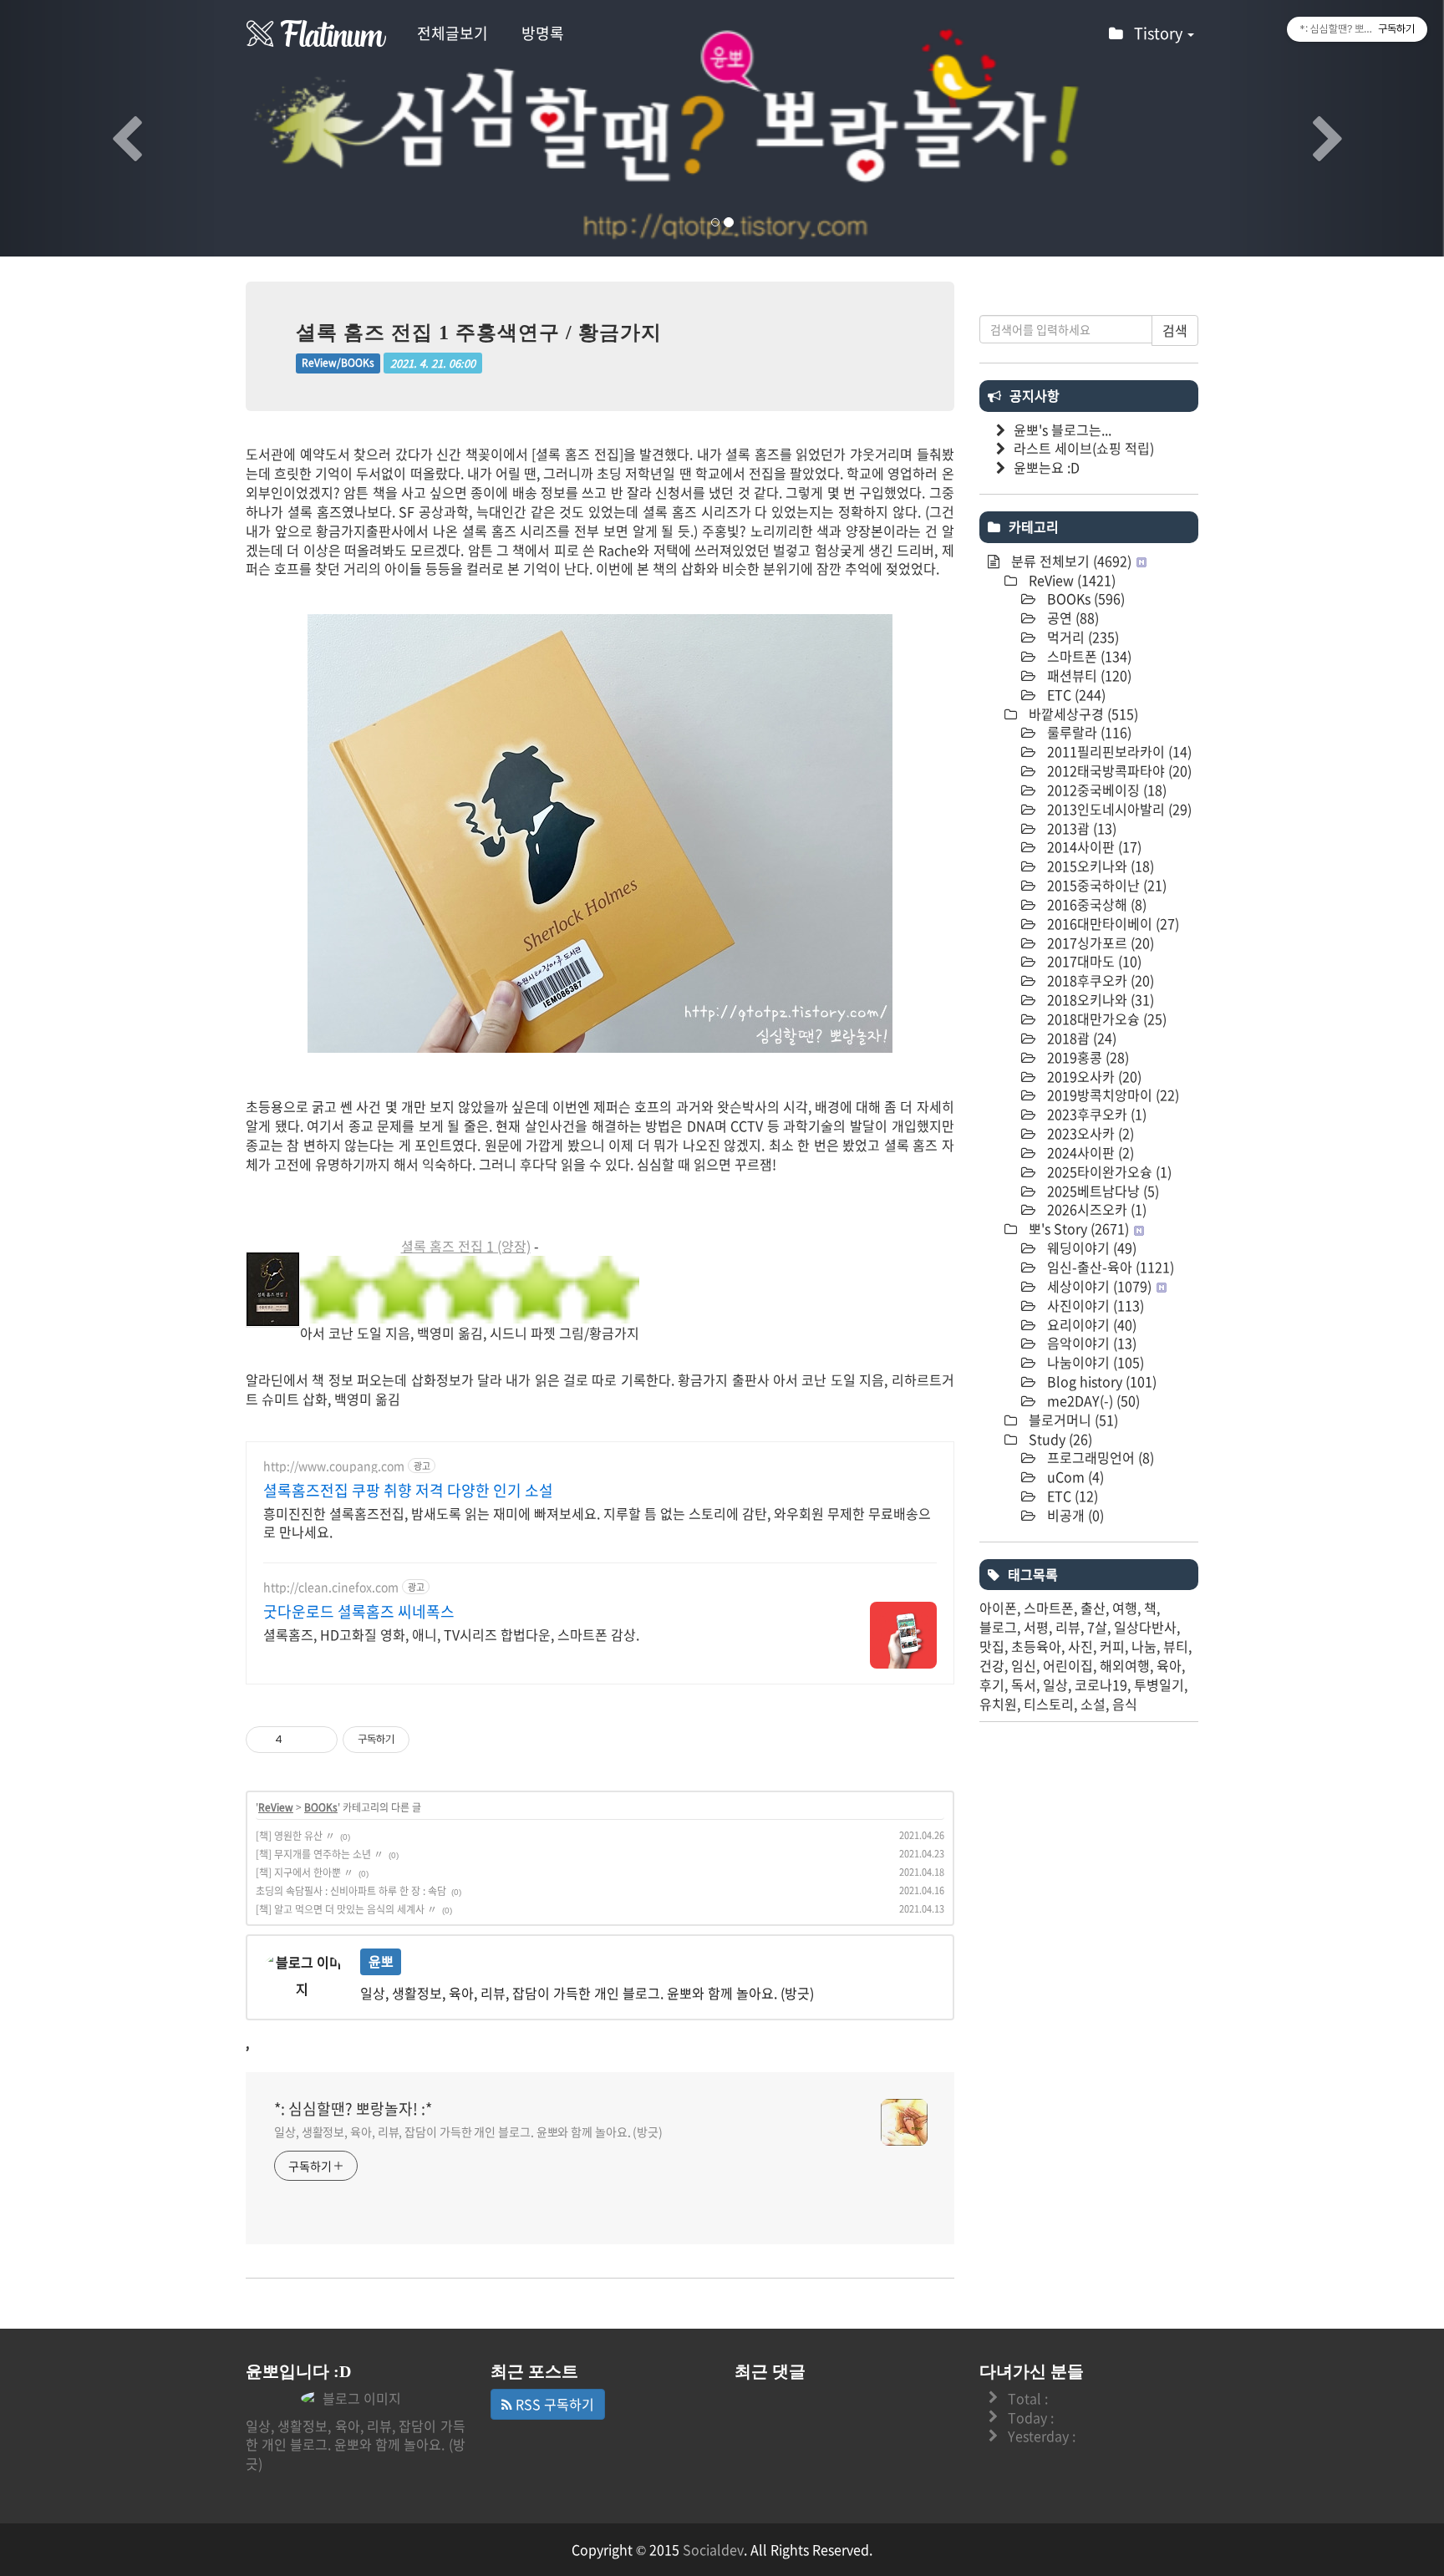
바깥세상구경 (1082, 714)
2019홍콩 (1086, 1057)
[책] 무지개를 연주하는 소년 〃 (320, 1854)
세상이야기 (1098, 1286)
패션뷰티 (1088, 675)
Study (1059, 1439)
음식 (1125, 1704)
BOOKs (321, 1807)
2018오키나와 (1099, 999)
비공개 (1074, 1515)
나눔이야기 (1094, 1362)
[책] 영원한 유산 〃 (295, 1836)
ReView (276, 1807)
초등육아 (1036, 1646)
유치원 (998, 1704)
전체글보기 (453, 33)
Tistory (1160, 33)
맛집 (992, 1646)
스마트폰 (1088, 656)
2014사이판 (1093, 846)
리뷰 (1068, 1627)
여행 (1125, 1608)
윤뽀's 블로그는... (1063, 429)
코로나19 (1101, 1684)
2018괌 (1080, 1038)
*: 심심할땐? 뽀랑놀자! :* (353, 2109)
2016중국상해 (1095, 904)
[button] (108, 128)
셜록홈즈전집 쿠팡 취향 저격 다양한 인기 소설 (408, 1491)
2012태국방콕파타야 (1118, 770)
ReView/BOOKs (338, 363)
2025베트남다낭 (1101, 1191)
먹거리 (1081, 637)
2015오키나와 (1099, 866)
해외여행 (1125, 1665)
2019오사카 (1093, 1076)
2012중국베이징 (1105, 790)
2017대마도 (1093, 961)
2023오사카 (1089, 1133)
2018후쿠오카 (1099, 980)
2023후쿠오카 (1095, 1114)
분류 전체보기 (1070, 561)
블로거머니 (1072, 1420)
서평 (1036, 1627)
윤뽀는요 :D (1047, 467)
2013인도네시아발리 (1118, 809)
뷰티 (1176, 1646)
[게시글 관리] (319, 1740)
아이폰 (998, 1608)
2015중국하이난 (1105, 885)
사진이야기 (1094, 1305)
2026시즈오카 (1095, 1209)
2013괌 (1080, 828)
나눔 (1144, 1646)
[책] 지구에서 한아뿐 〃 (305, 1872)
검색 (1175, 330)
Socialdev (713, 2549)
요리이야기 (1090, 1324)
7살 (1097, 1627)
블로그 (998, 1627)
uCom (1074, 1476)
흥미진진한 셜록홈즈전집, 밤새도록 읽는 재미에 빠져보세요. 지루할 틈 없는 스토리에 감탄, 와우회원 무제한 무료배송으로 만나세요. (597, 1522)
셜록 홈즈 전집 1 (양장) (466, 1246)
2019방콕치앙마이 (1111, 1095)
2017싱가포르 (1099, 943)
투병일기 (1159, 1684)
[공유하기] (298, 1740)
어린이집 (1068, 1665)
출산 (1093, 1608)
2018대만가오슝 (1105, 1019)
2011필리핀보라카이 (1118, 751)
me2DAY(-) (1092, 1400)
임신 (1024, 1665)
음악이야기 (1090, 1343)
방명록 (543, 33)
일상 (1055, 1684)
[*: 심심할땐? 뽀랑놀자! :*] (317, 33)
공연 (1071, 617)
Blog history (1100, 1381)
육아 (1169, 1665)
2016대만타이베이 (1111, 923)
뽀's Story (1077, 1228)
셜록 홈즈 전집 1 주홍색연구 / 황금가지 (479, 333)
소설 (1093, 1704)
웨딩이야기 (1090, 1247)
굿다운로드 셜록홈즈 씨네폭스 (359, 1612)
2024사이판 (1089, 1152)
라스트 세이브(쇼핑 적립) (1084, 448)
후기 (992, 1684)
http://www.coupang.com (334, 1466)
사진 (1080, 1646)
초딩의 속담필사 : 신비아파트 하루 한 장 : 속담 (351, 1891)
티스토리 (1049, 1704)
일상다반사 (1145, 1627)
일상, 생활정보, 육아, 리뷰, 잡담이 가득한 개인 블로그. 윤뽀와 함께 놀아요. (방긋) (468, 2131)
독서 (1024, 1684)
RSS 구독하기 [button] (553, 2404)
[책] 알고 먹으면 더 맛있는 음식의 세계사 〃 (346, 1909)
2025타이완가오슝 (1108, 1171)
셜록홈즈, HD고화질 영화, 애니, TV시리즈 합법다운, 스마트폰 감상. (451, 1634)
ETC (1075, 694)
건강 (992, 1665)
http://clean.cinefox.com (331, 1587)
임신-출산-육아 (1109, 1267)
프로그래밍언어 (1099, 1457)
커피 (1112, 1646)
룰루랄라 (1088, 732)
